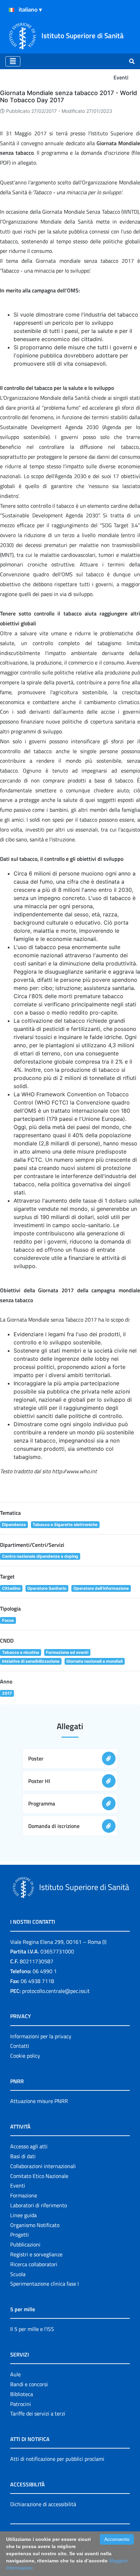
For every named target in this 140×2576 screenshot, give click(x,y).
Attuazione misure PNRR (39, 2101)
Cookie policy (25, 2056)
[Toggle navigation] (13, 61)
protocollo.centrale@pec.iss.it (56, 1991)
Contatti (20, 2046)
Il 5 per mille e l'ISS (32, 2329)
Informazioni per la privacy (41, 2036)
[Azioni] (12, 10)
